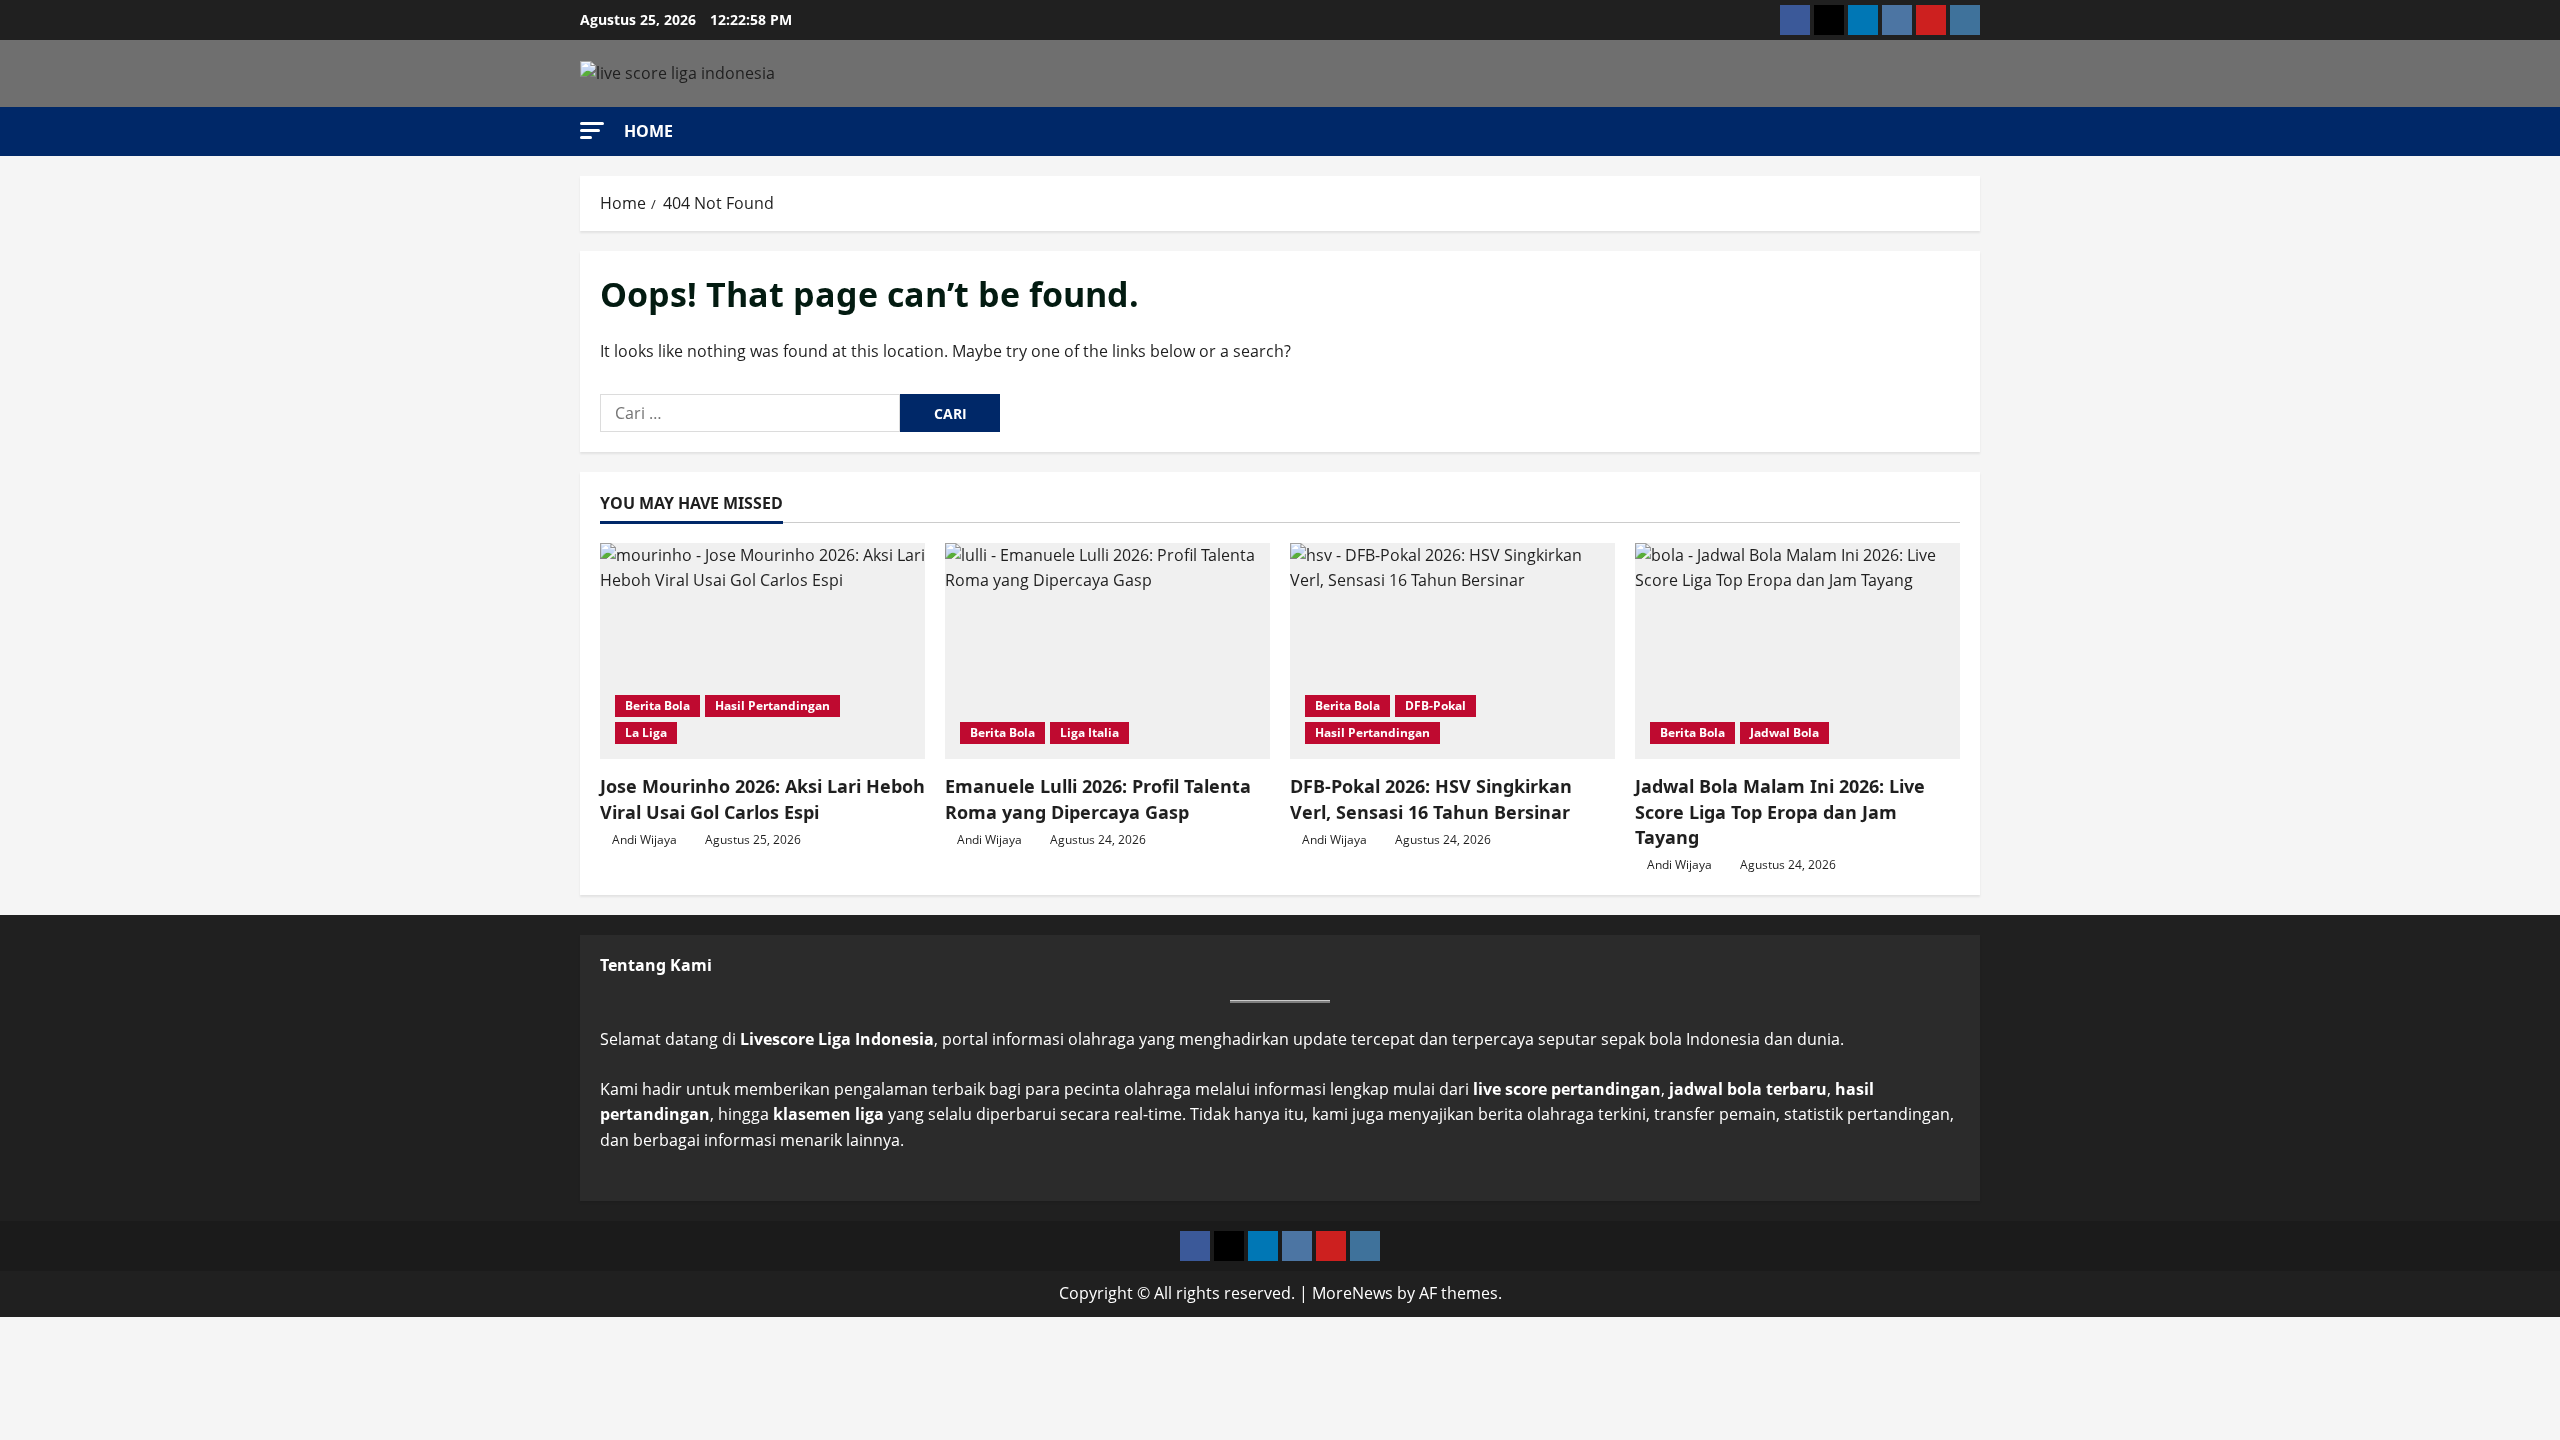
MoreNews (1352, 1293)
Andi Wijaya (644, 839)
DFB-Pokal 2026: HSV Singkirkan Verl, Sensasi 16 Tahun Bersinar (1431, 798)
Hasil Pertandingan (772, 705)
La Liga (646, 732)
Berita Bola (657, 705)
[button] (592, 130)
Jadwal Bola (1784, 732)
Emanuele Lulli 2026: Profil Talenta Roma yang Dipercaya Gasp (1098, 798)
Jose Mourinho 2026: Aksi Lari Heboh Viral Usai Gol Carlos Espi (762, 798)
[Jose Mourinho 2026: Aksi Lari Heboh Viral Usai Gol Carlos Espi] (762, 651)
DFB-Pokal (1435, 705)
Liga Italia (1089, 732)
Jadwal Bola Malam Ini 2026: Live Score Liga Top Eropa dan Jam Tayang (1780, 811)
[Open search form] (1974, 131)
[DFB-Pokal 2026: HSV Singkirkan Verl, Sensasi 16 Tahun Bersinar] (1452, 651)
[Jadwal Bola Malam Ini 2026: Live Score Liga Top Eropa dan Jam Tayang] (1797, 651)
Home (648, 131)
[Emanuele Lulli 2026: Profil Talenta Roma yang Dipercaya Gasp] (1107, 651)
